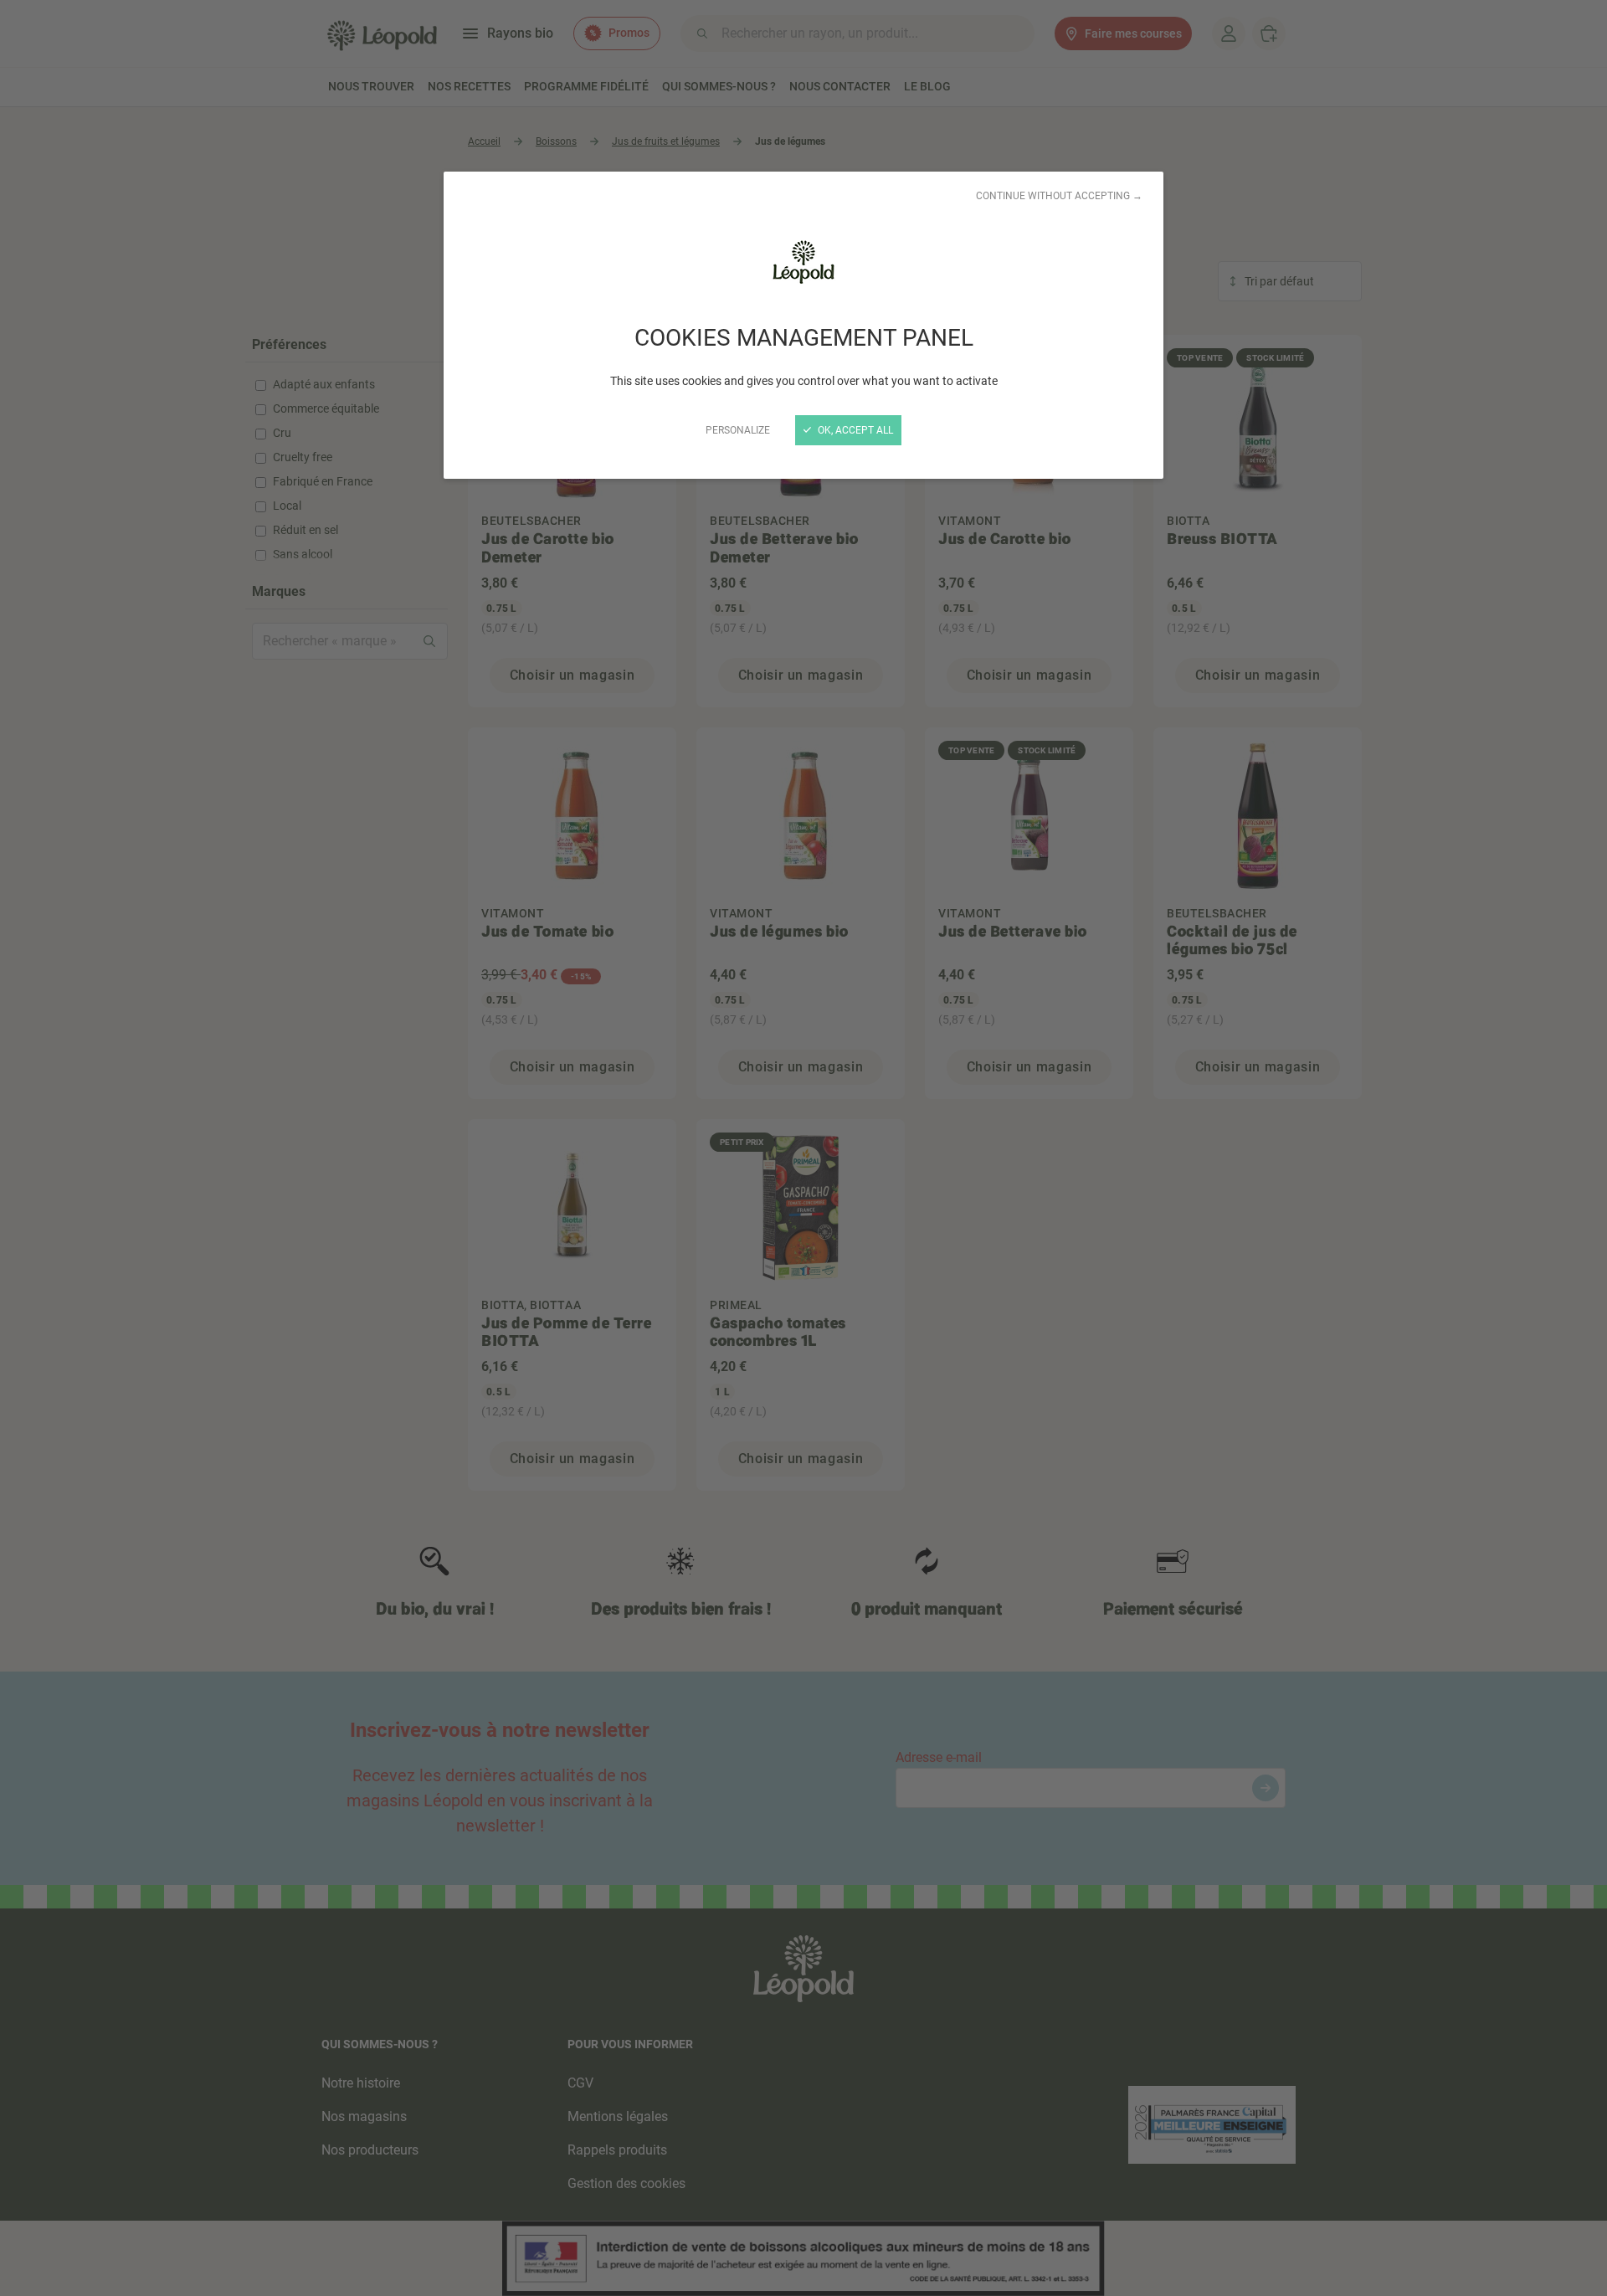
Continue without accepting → (1059, 196)
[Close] (803, 1148)
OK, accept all (854, 430)
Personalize (738, 430)
